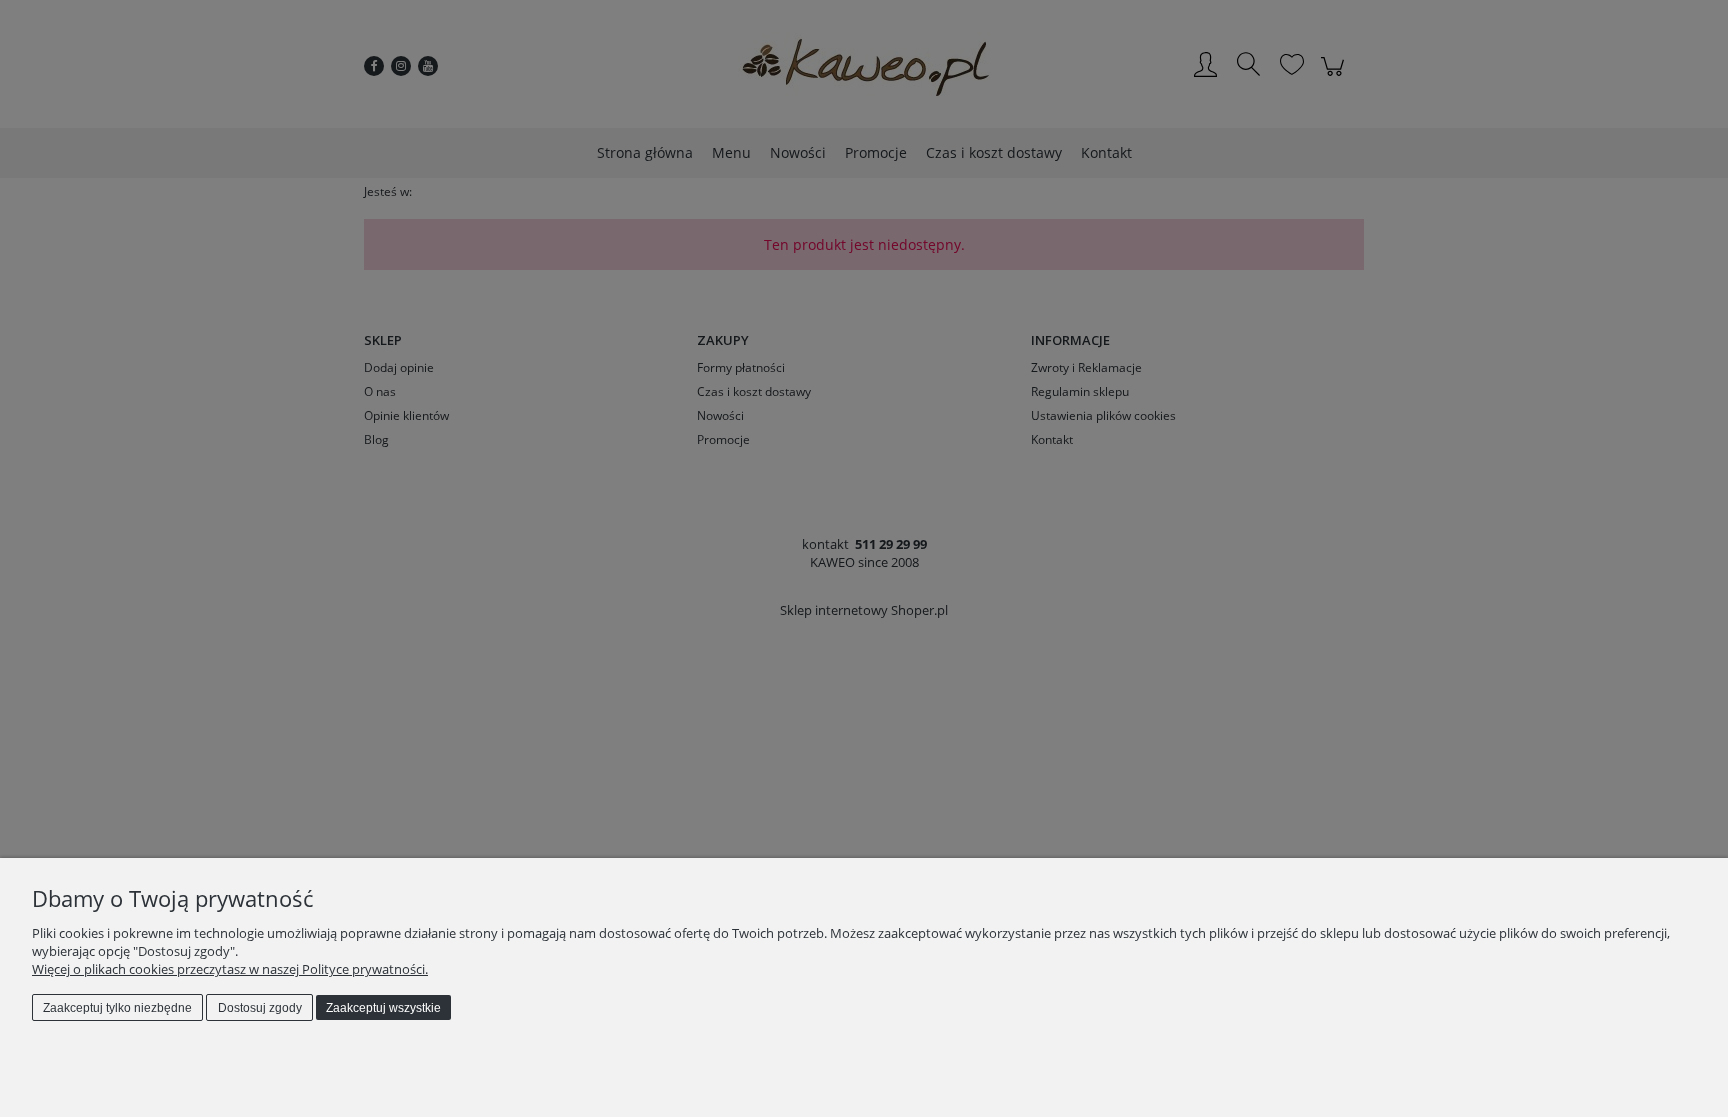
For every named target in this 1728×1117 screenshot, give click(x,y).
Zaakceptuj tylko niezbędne (117, 1008)
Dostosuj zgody (260, 1008)
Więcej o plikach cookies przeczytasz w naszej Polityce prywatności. (230, 969)
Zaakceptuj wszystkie (383, 1008)
